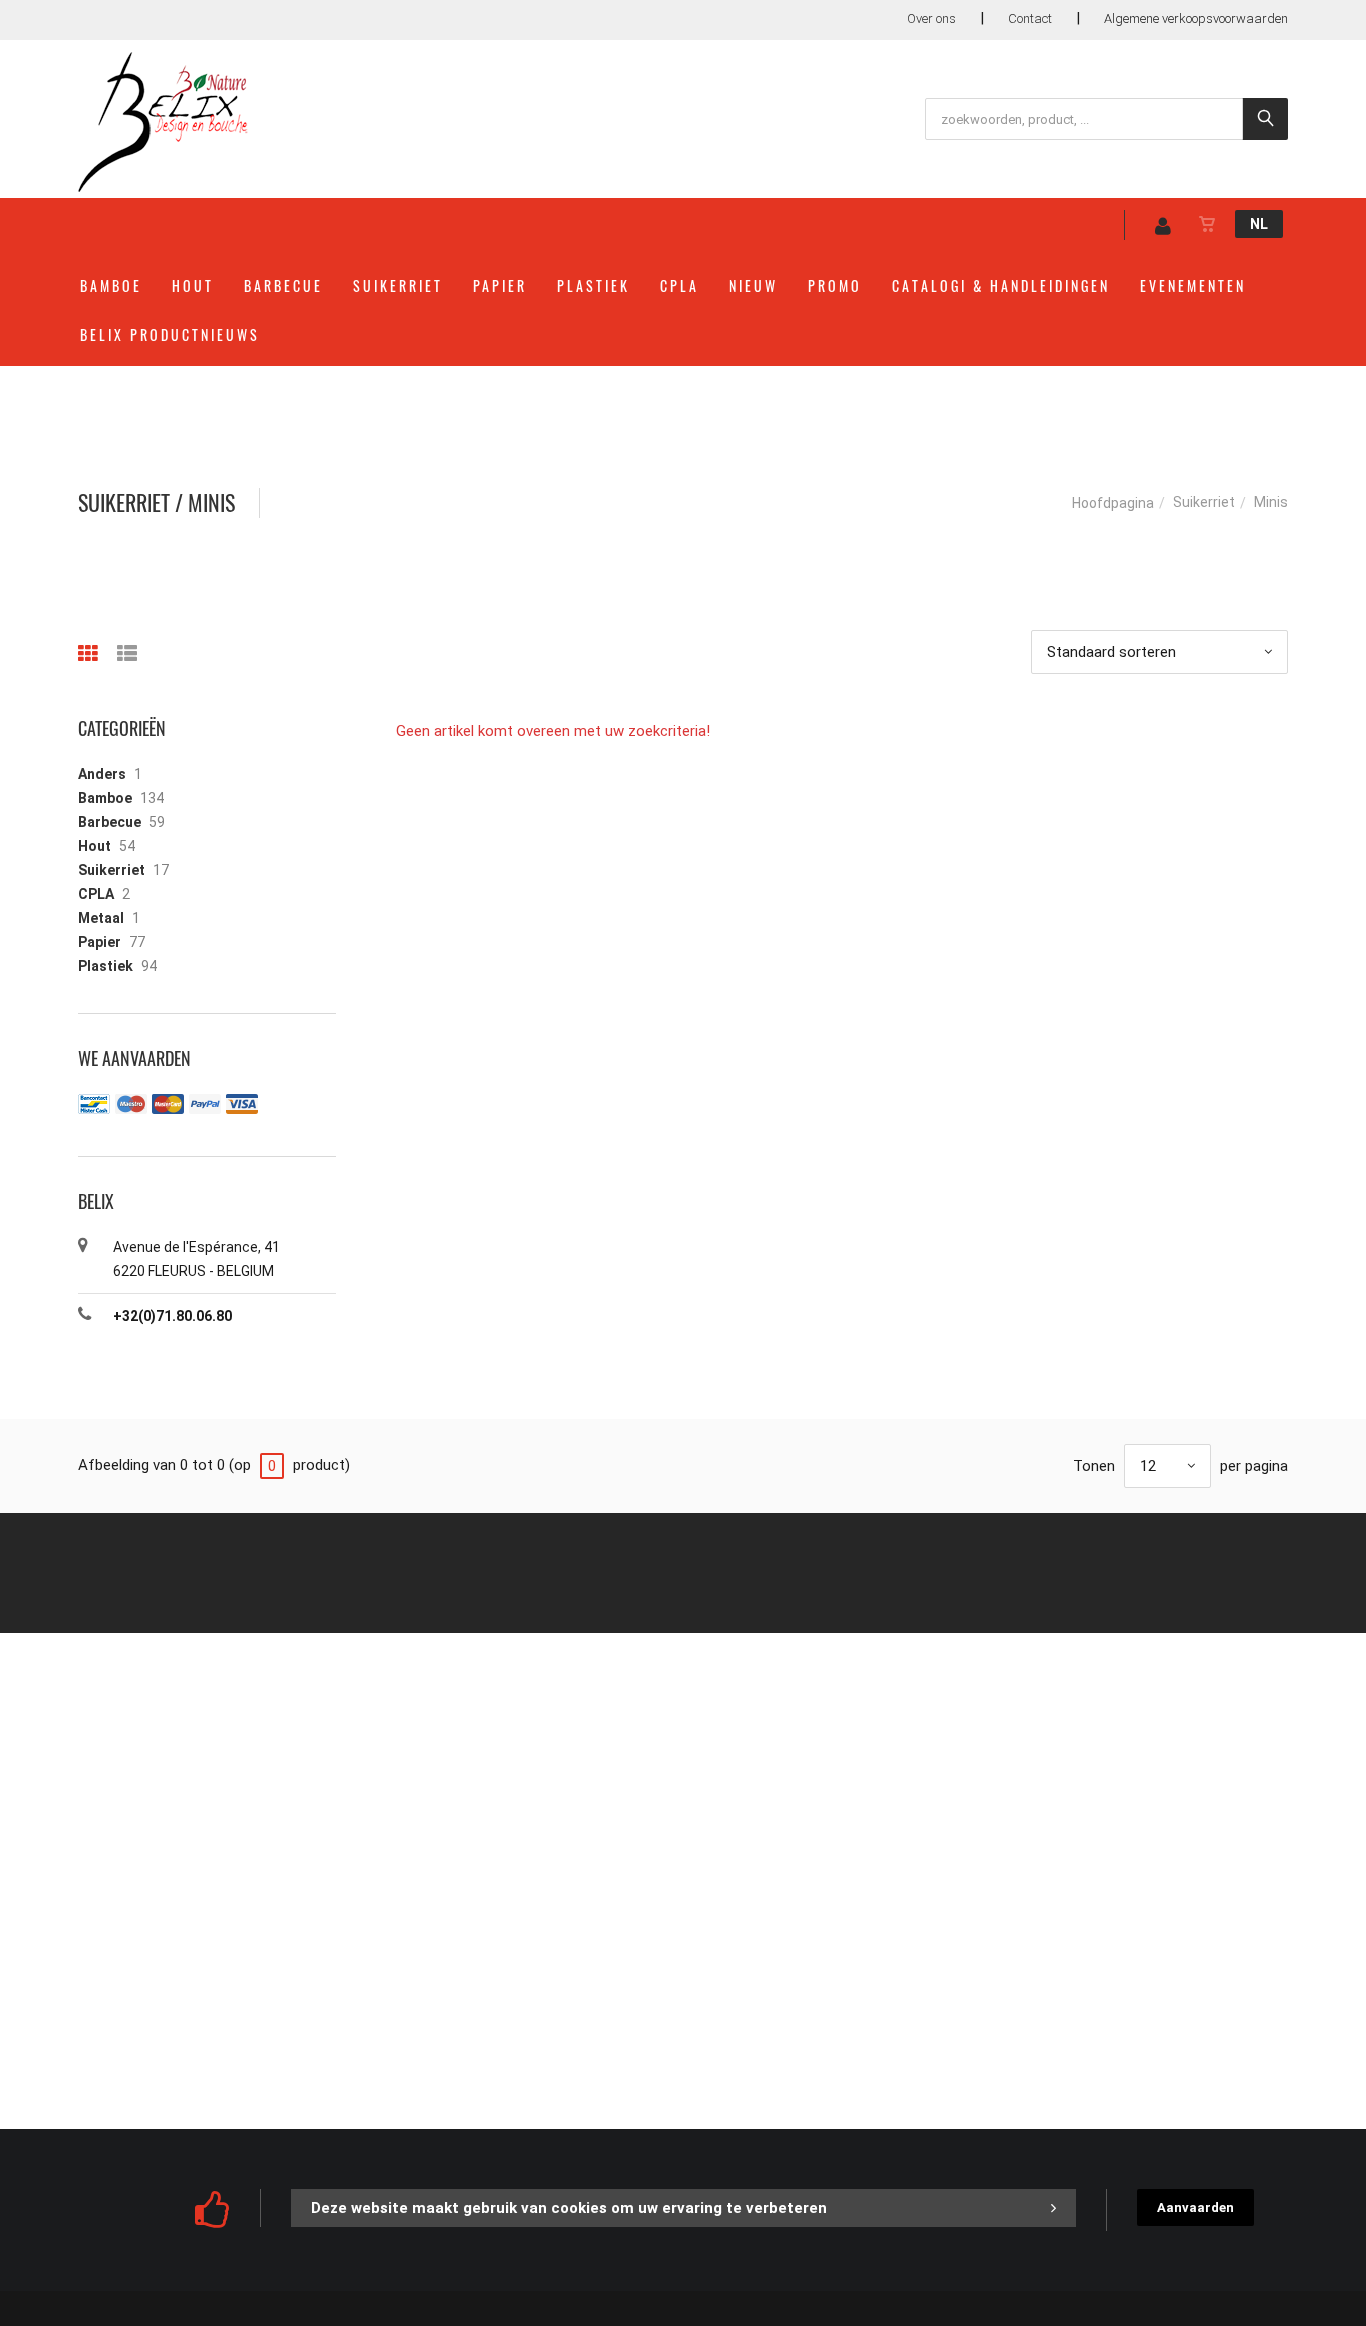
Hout (193, 285)
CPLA (679, 285)
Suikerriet (398, 285)
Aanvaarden (1195, 2207)
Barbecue (283, 285)
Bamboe (111, 285)
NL (1259, 224)
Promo (835, 285)
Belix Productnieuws (170, 334)
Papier (500, 285)
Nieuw (753, 285)
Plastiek (593, 285)
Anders (102, 774)
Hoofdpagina (1113, 503)
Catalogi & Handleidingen (1001, 285)
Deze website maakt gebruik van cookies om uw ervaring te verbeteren (569, 2208)
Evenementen (1193, 285)
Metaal (101, 918)
